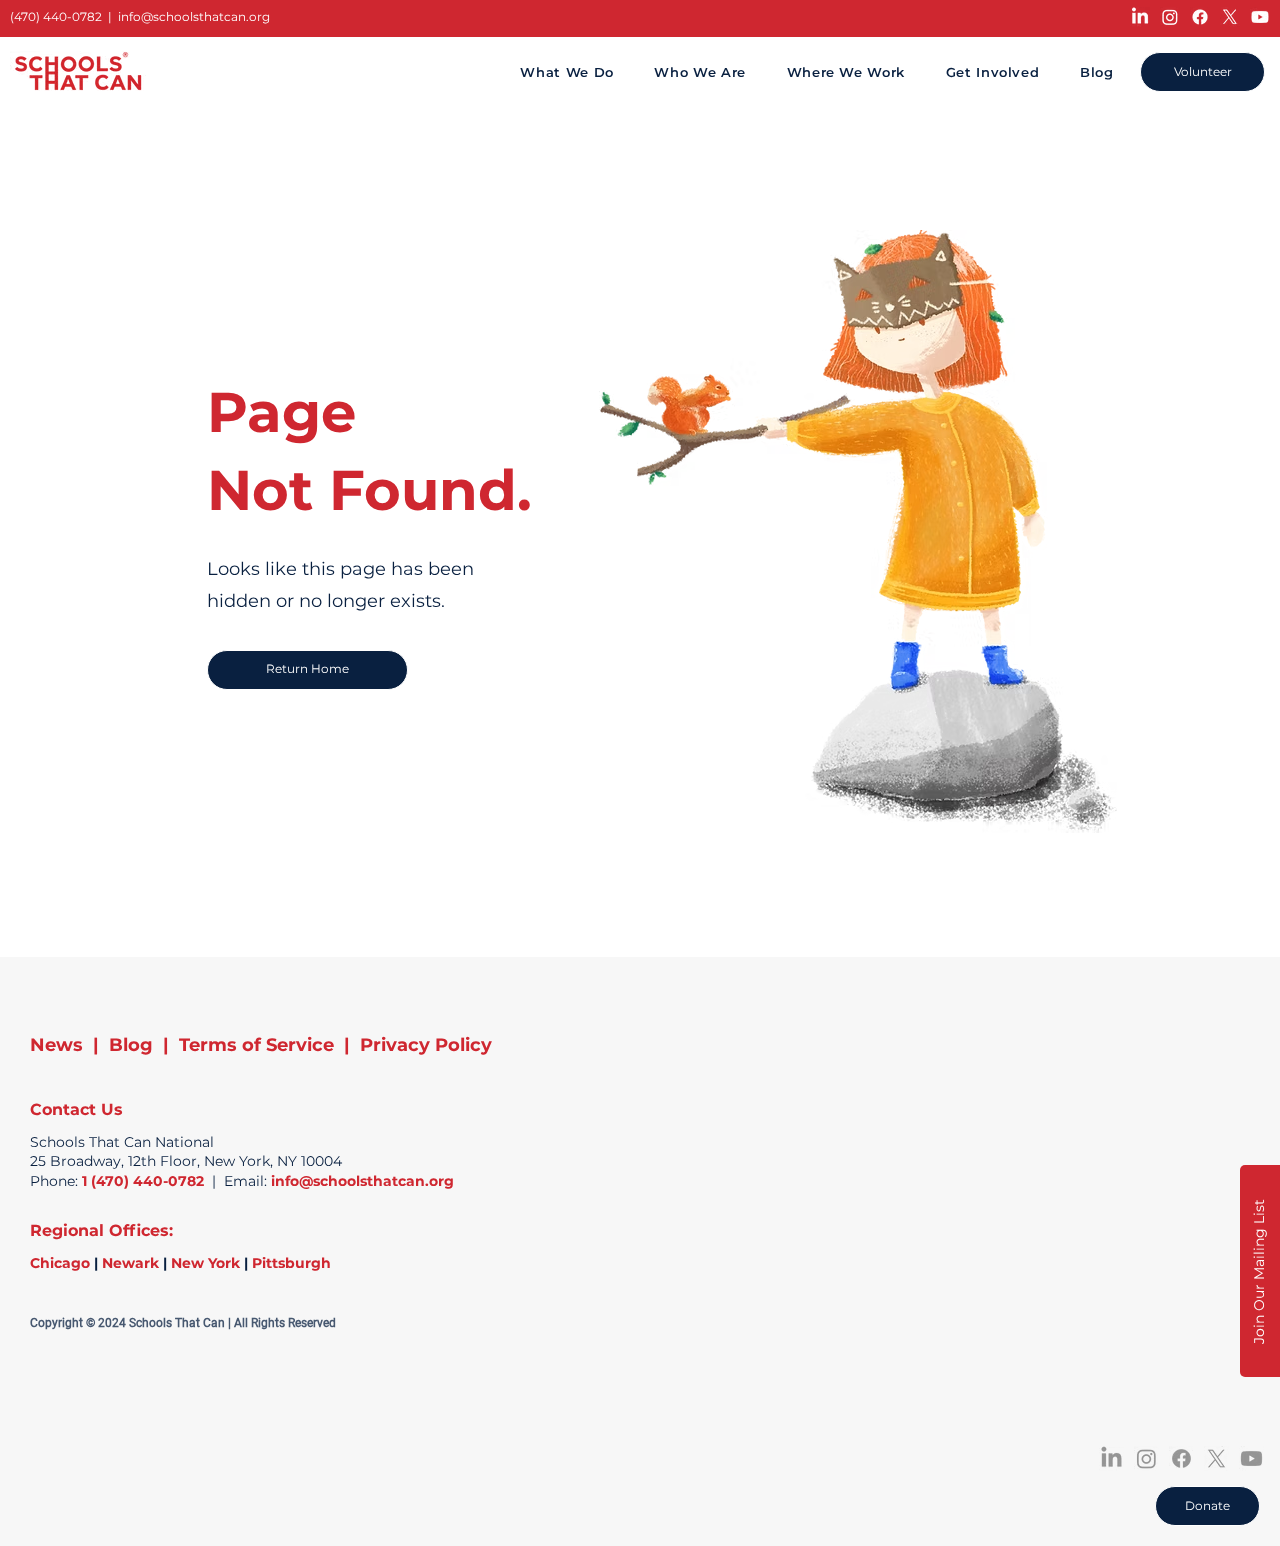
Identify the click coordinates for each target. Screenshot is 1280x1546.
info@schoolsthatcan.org (194, 16)
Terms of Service (256, 1045)
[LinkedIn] (1140, 17)
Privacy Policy (426, 1045)
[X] (1230, 17)
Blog (131, 1045)
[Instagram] (1170, 17)
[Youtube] (1260, 17)
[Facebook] (1200, 17)
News (56, 1045)
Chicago (60, 1263)
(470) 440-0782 (56, 16)
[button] (1260, 1271)
